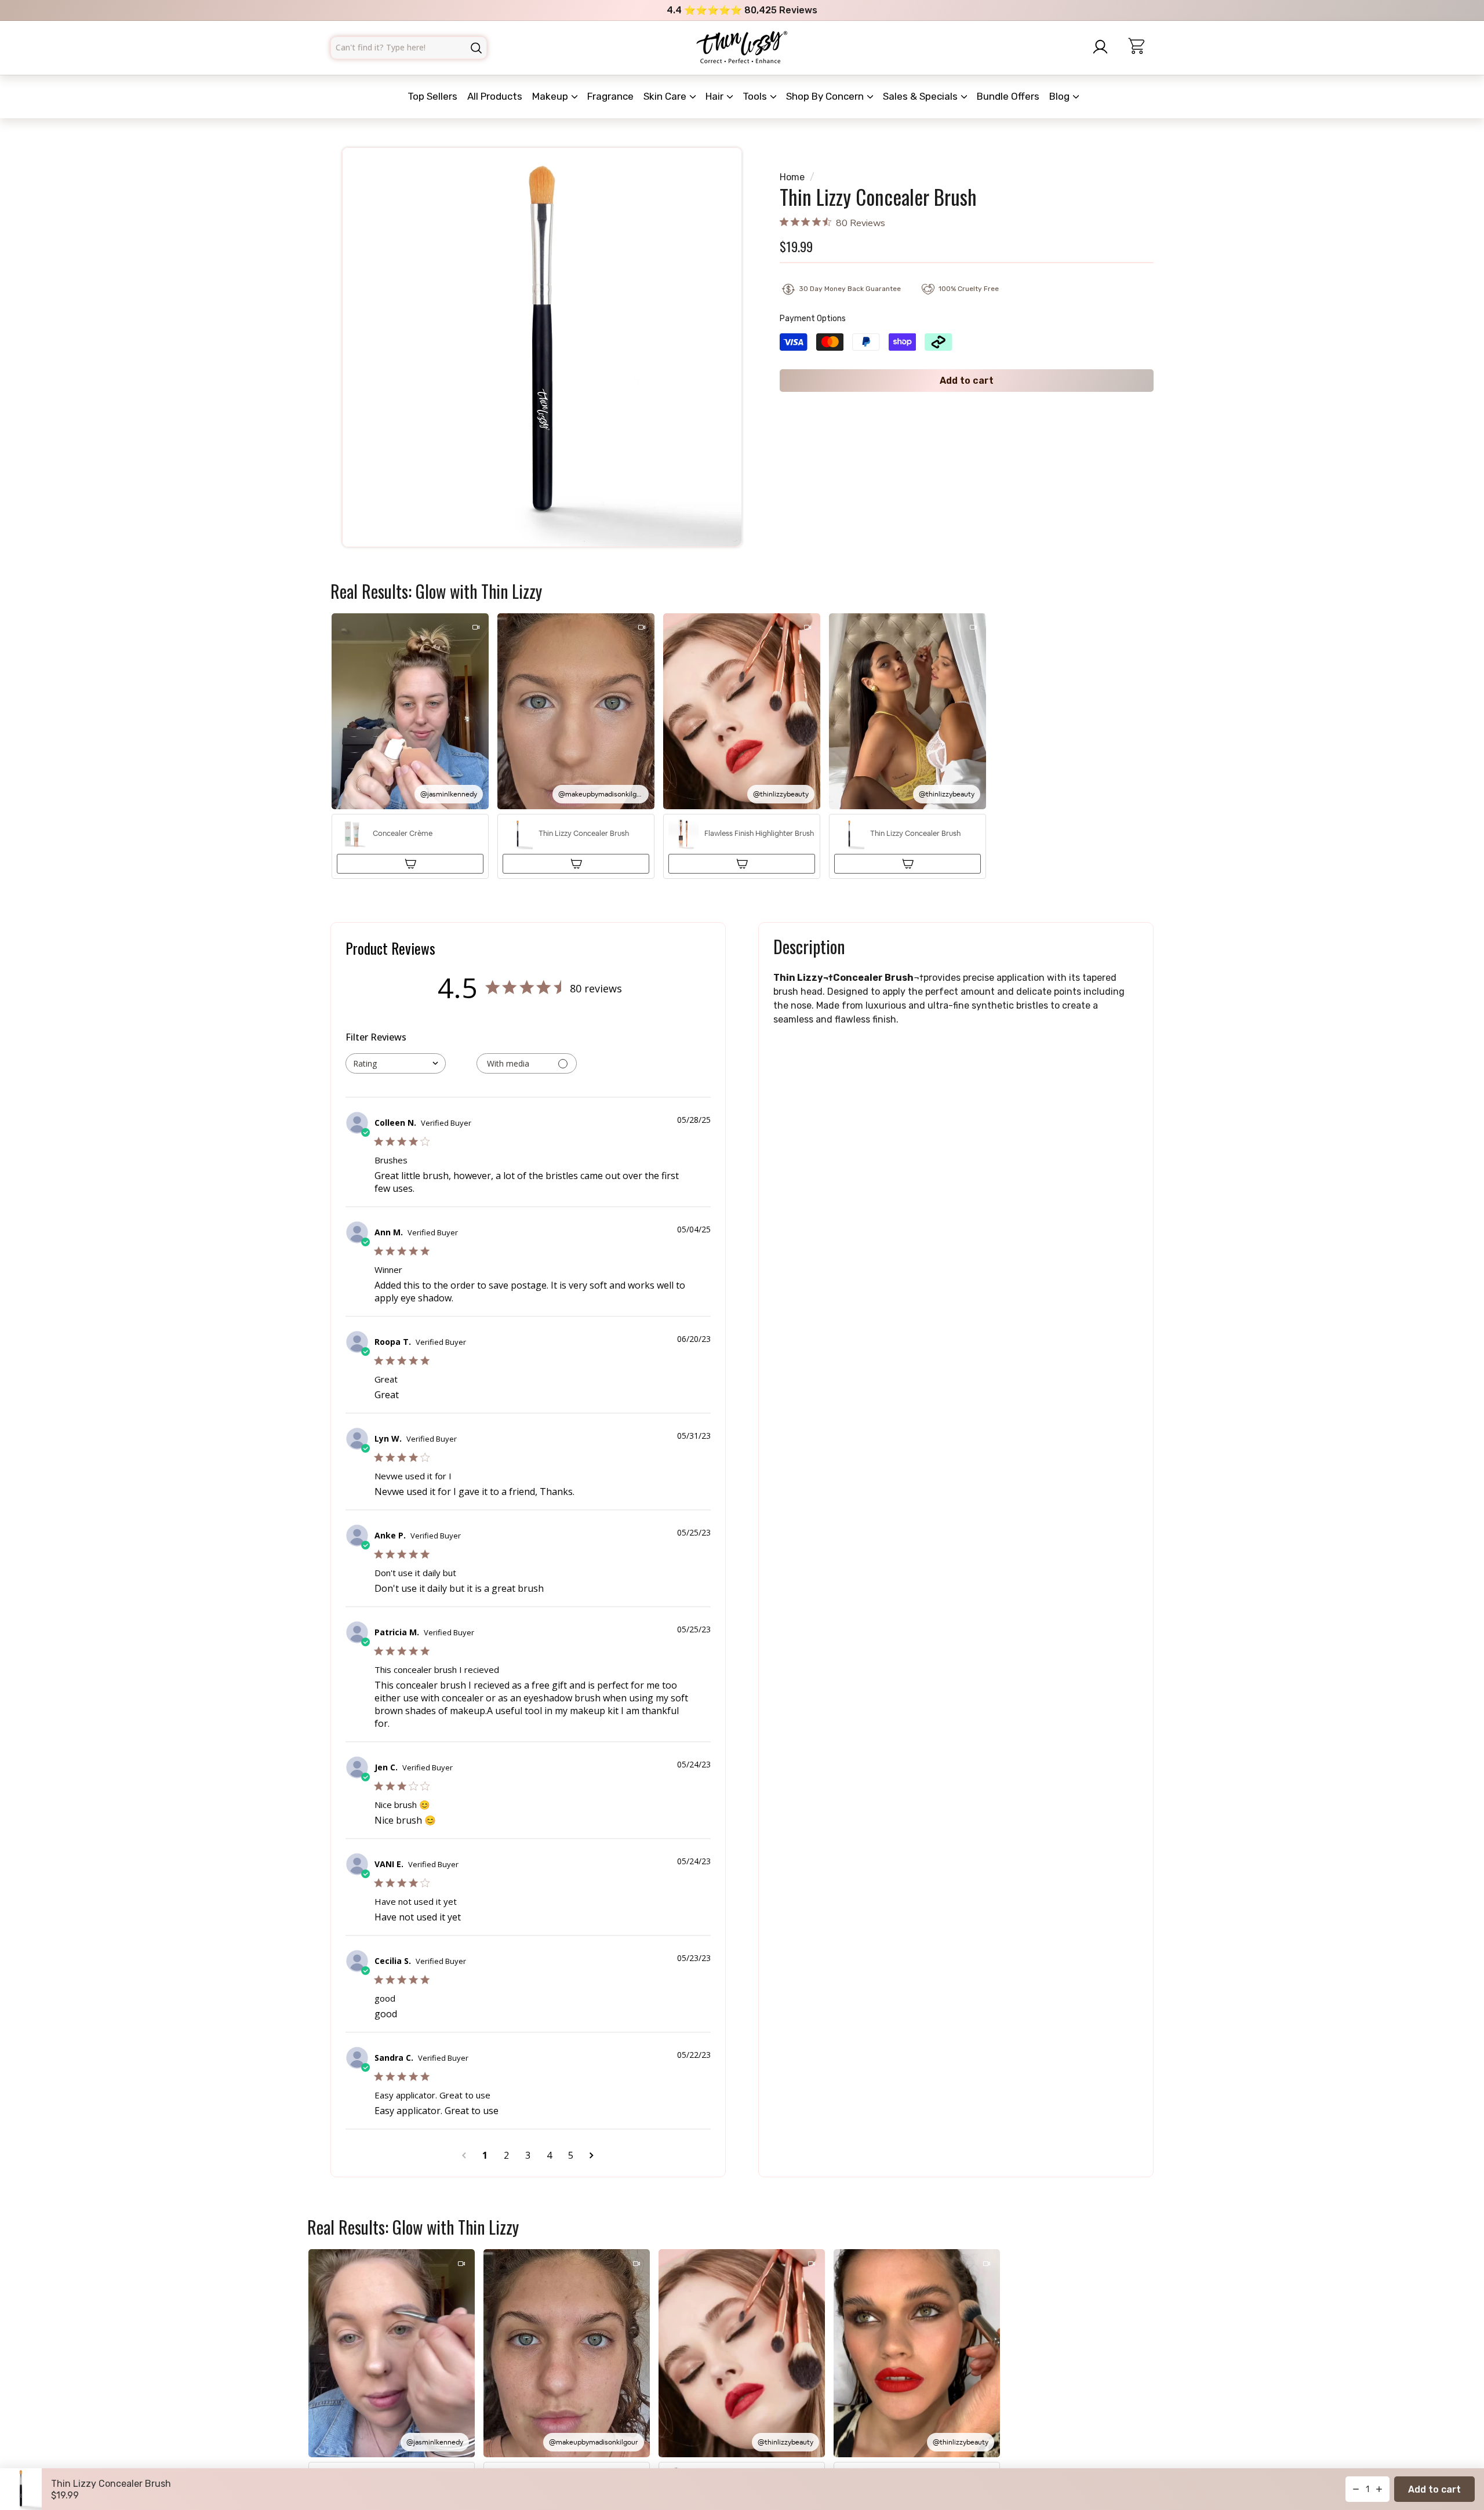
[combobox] (409, 48)
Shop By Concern (826, 96)
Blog (1061, 96)
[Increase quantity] (1379, 2489)
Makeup (551, 96)
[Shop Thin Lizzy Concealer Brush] (576, 864)
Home (792, 177)
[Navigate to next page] (592, 2155)
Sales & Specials (921, 96)
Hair (716, 96)
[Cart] (1141, 48)
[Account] (1104, 47)
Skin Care (666, 96)
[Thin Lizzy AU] (742, 48)
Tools (756, 96)
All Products (495, 96)
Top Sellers (432, 96)
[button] (410, 746)
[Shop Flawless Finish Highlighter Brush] (742, 864)
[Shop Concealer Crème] (410, 864)
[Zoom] (542, 347)
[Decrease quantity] (1356, 2489)
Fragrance (610, 96)
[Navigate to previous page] (464, 2155)
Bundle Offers (1008, 96)
